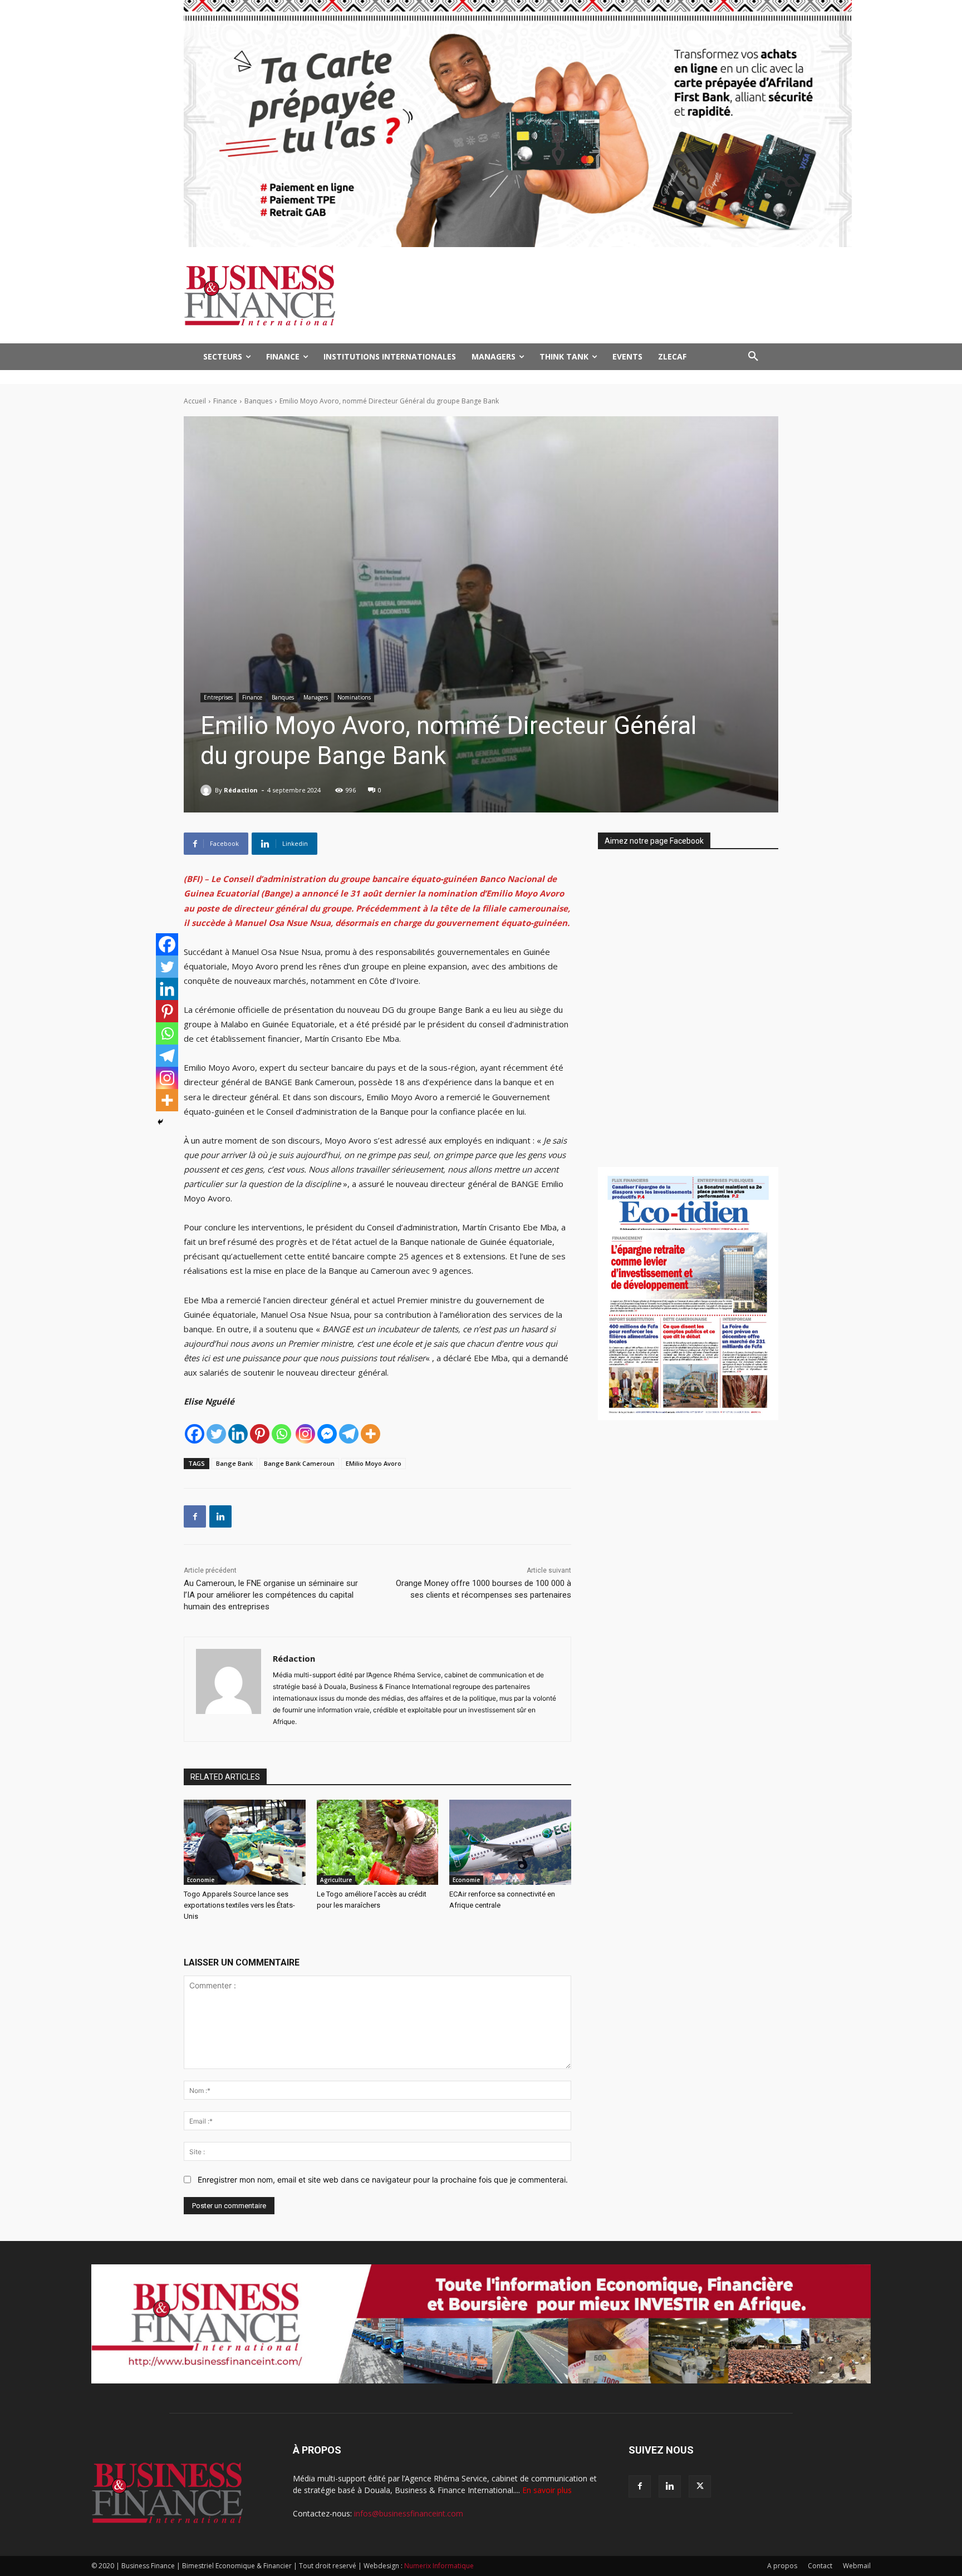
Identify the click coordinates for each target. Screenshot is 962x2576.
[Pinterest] (260, 1434)
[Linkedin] (238, 1434)
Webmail (857, 2566)
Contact (820, 2566)
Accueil (195, 401)
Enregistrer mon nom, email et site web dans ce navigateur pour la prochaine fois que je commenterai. (383, 2179)
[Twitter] (216, 1434)
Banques (258, 401)
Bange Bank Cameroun (299, 1463)
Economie (201, 1880)
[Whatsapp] (281, 1434)
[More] (370, 1434)
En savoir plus (547, 2490)
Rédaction (241, 790)
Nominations (354, 697)
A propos (782, 2566)
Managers (316, 697)
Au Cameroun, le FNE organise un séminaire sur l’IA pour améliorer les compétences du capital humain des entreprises (271, 1595)
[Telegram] (349, 1434)
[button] (753, 357)
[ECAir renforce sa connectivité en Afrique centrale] (510, 1842)
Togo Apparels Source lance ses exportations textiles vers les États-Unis (239, 1905)
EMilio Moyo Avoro (374, 1463)
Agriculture (336, 1880)
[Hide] (160, 1122)
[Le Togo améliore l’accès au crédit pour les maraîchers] (378, 1842)
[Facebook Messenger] (327, 1434)
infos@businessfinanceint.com (409, 2513)
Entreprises (218, 697)
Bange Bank (234, 1463)
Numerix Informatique (439, 2566)
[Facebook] (195, 1434)
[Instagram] (305, 1434)
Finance (225, 401)
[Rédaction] (208, 790)
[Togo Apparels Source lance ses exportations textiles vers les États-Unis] (245, 1842)
